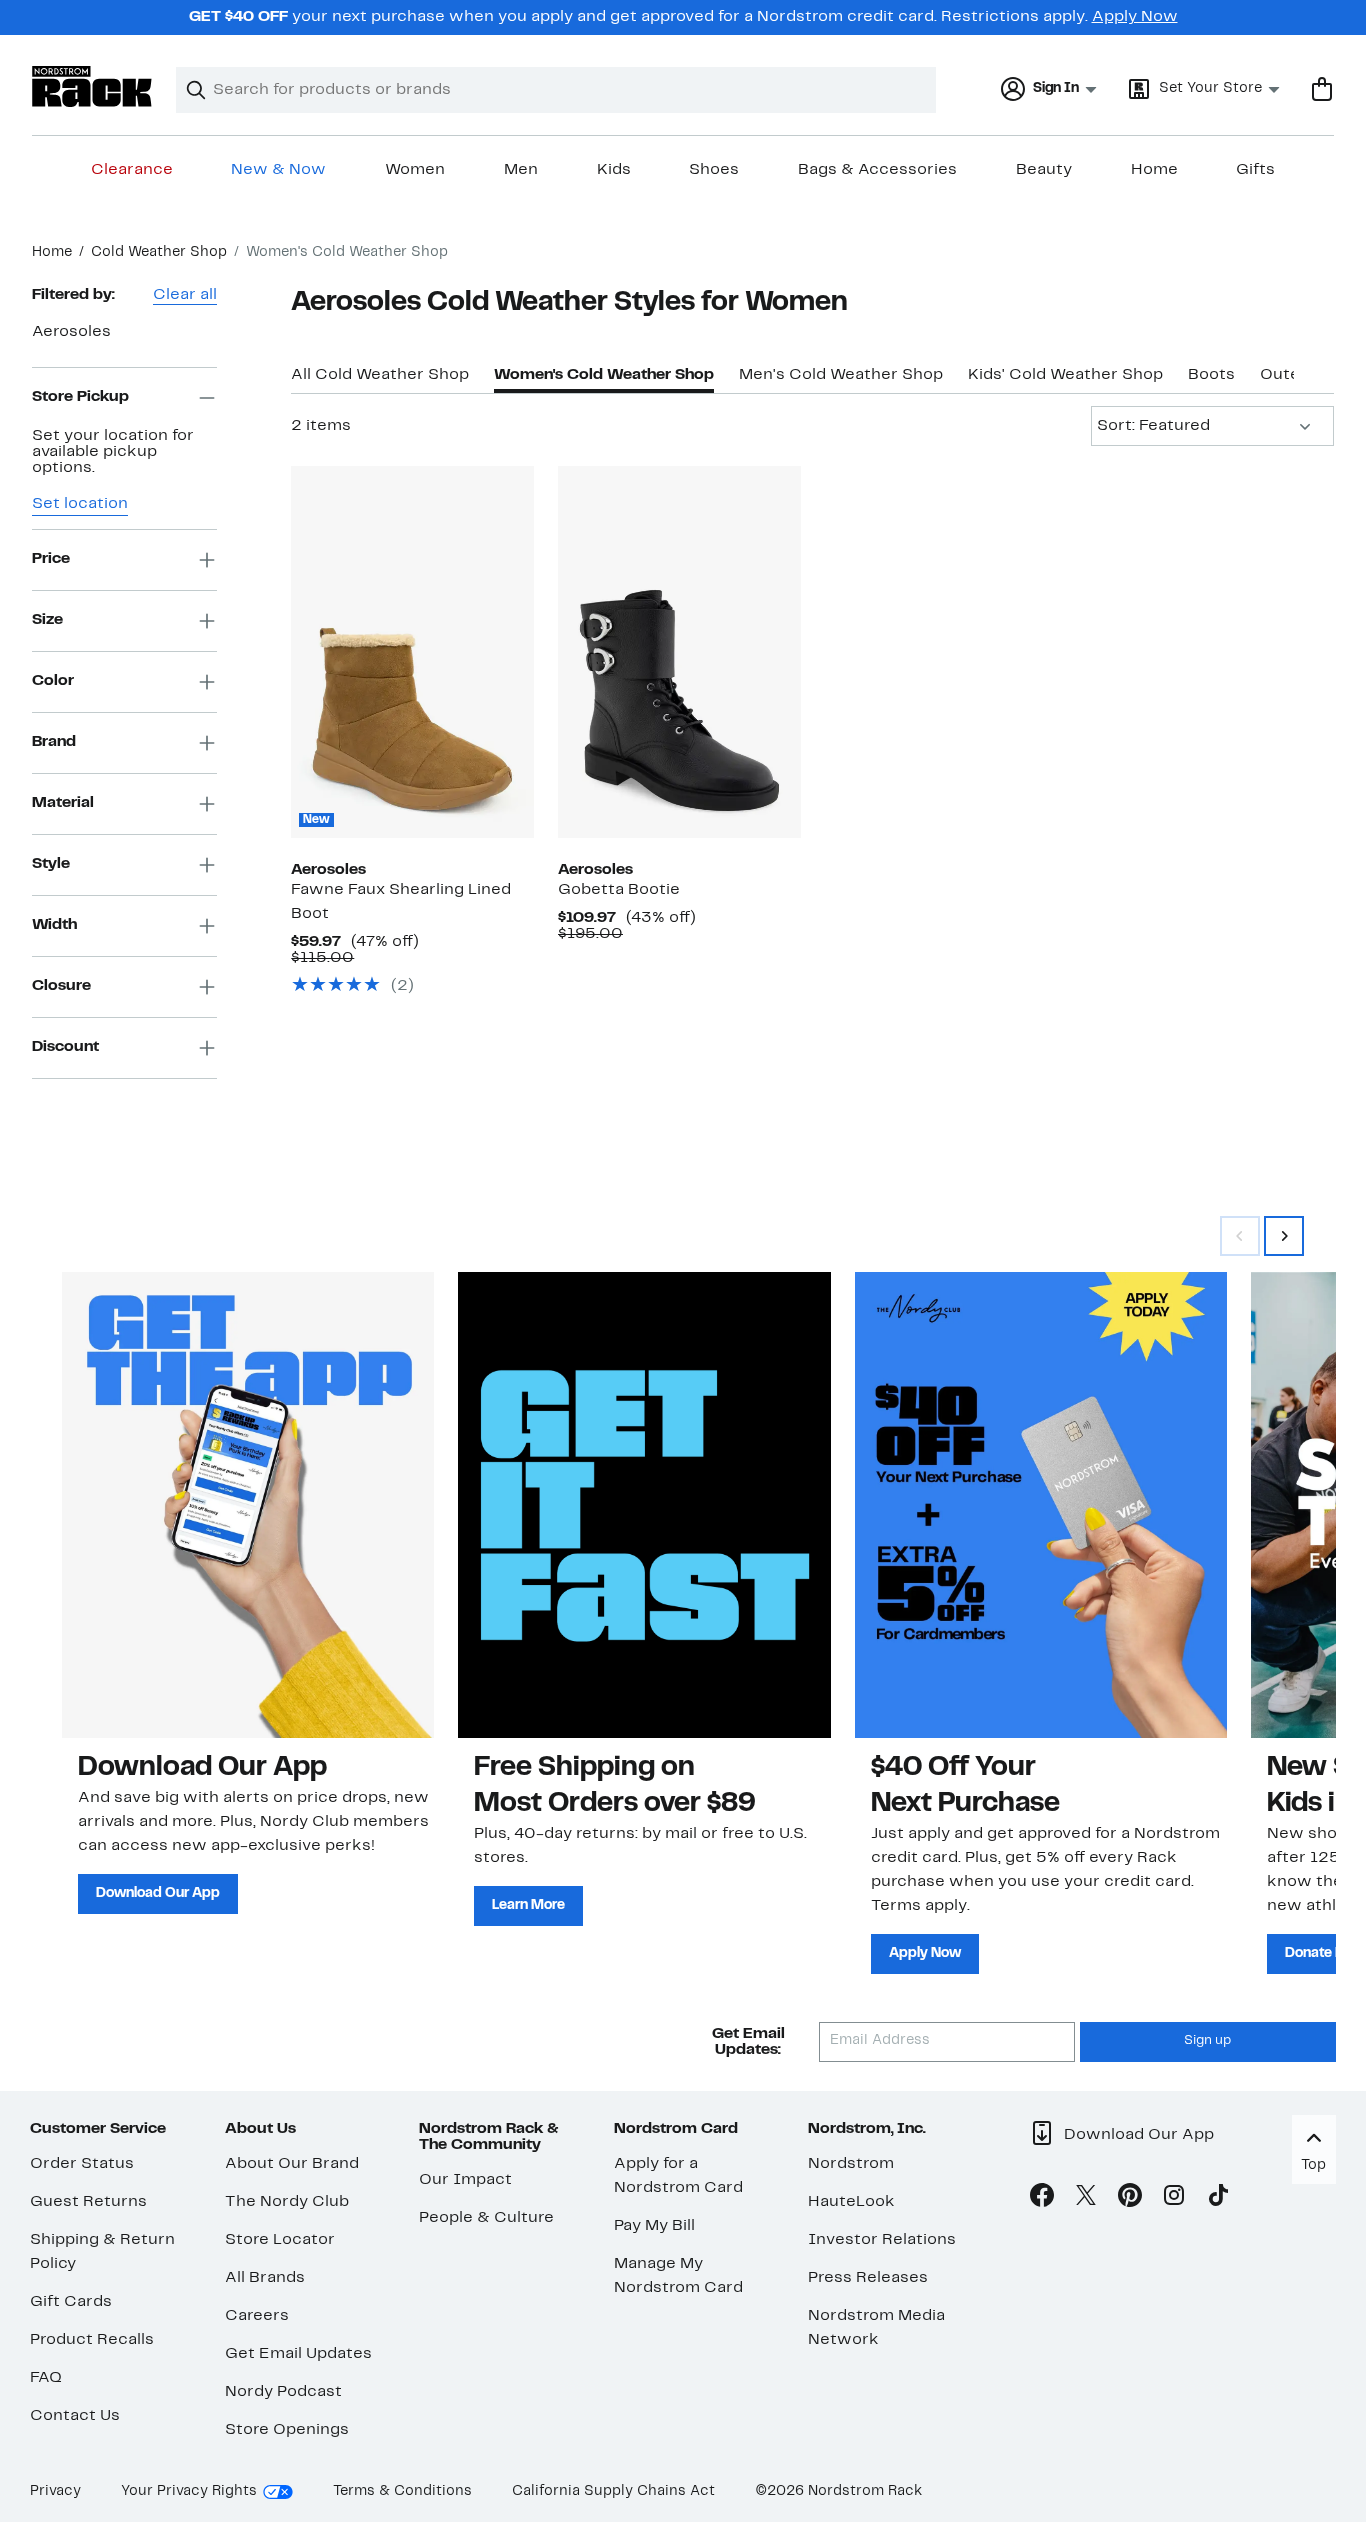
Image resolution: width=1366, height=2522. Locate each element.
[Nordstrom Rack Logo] (92, 86)
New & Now (278, 170)
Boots (1211, 375)
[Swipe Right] (1284, 1236)
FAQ (46, 2378)
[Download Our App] (248, 1504)
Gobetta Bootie (619, 890)
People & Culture (486, 2218)
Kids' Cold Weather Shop (1065, 375)
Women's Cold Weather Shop (604, 375)
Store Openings (287, 2430)
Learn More (528, 1905)
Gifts (1255, 170)
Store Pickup (80, 397)
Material (63, 803)
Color (53, 681)
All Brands (265, 2278)
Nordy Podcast (283, 2392)
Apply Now (1135, 17)
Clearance (132, 170)
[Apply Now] (1041, 1504)
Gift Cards (71, 2302)
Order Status (82, 2164)
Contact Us (75, 2416)
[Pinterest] (1130, 2199)
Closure (61, 986)
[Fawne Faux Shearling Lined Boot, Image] (412, 652)
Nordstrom (851, 2164)
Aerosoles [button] (71, 332)
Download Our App (158, 1893)
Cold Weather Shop (159, 252)
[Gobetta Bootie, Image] (679, 652)
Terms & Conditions (402, 2491)
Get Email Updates (298, 2354)
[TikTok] (1218, 2199)
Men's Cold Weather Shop (841, 375)
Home (1154, 170)
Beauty (1044, 170)
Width (54, 925)
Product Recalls (92, 2340)
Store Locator (280, 2240)
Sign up (1207, 2041)
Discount (65, 1047)
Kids (614, 170)
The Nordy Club (287, 2202)
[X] (1086, 2199)
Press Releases (868, 2278)
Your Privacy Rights (189, 2491)
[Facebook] (1042, 2199)
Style (51, 864)
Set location (80, 504)
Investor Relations (882, 2240)
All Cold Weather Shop (380, 375)
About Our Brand (292, 2164)
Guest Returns (88, 2202)
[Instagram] (1174, 2199)
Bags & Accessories (877, 170)
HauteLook (851, 2202)
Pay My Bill (654, 2226)
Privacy (55, 2491)
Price (51, 559)
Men (521, 170)
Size (47, 620)
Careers (257, 2316)
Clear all (185, 295)
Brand (54, 742)
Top (1313, 2165)
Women (415, 170)
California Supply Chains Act (613, 2491)
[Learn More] (644, 1504)
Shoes (714, 170)
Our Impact (465, 2180)
